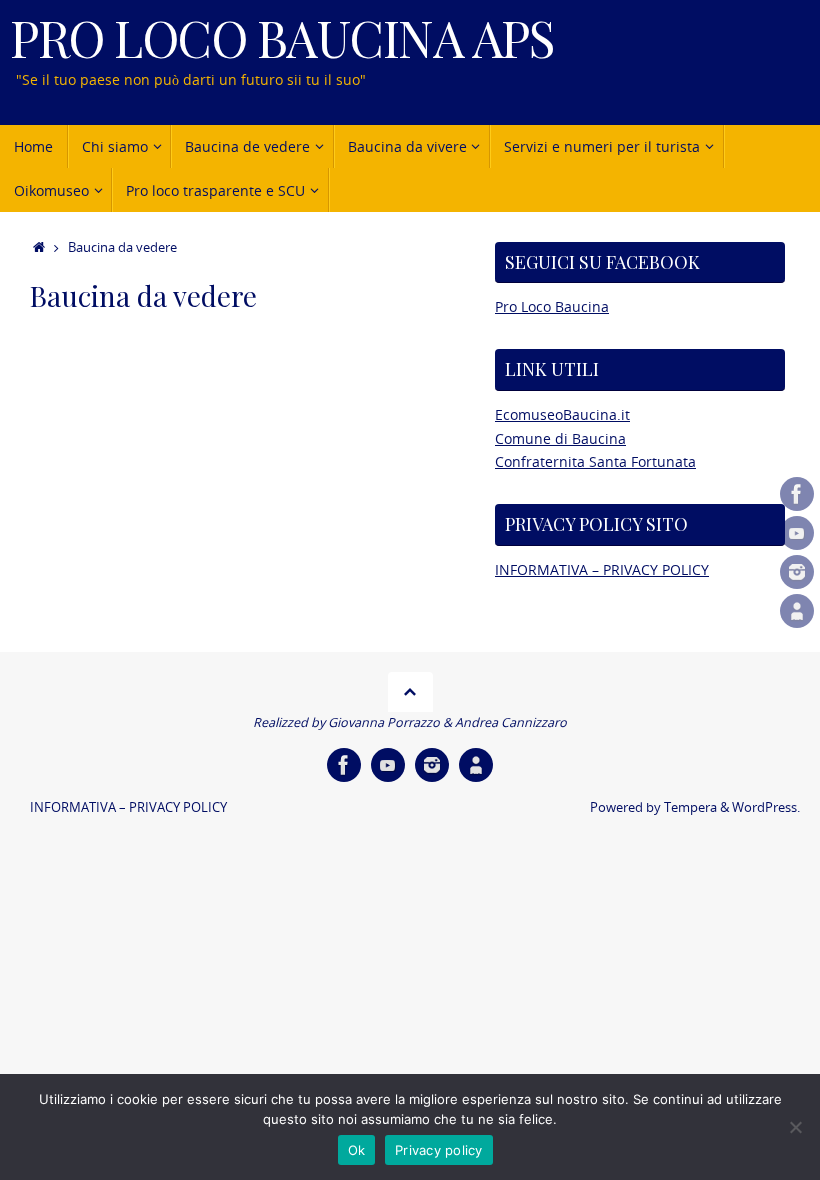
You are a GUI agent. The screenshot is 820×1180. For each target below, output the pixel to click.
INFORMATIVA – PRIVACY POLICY (602, 569)
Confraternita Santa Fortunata (595, 461)
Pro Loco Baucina (552, 306)
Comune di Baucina (560, 438)
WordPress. (766, 807)
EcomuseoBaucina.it (562, 414)
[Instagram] (797, 572)
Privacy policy (439, 1150)
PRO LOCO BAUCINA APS (281, 37)
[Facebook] (797, 494)
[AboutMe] (797, 611)
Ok (357, 1150)
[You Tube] (797, 533)
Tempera (690, 807)
